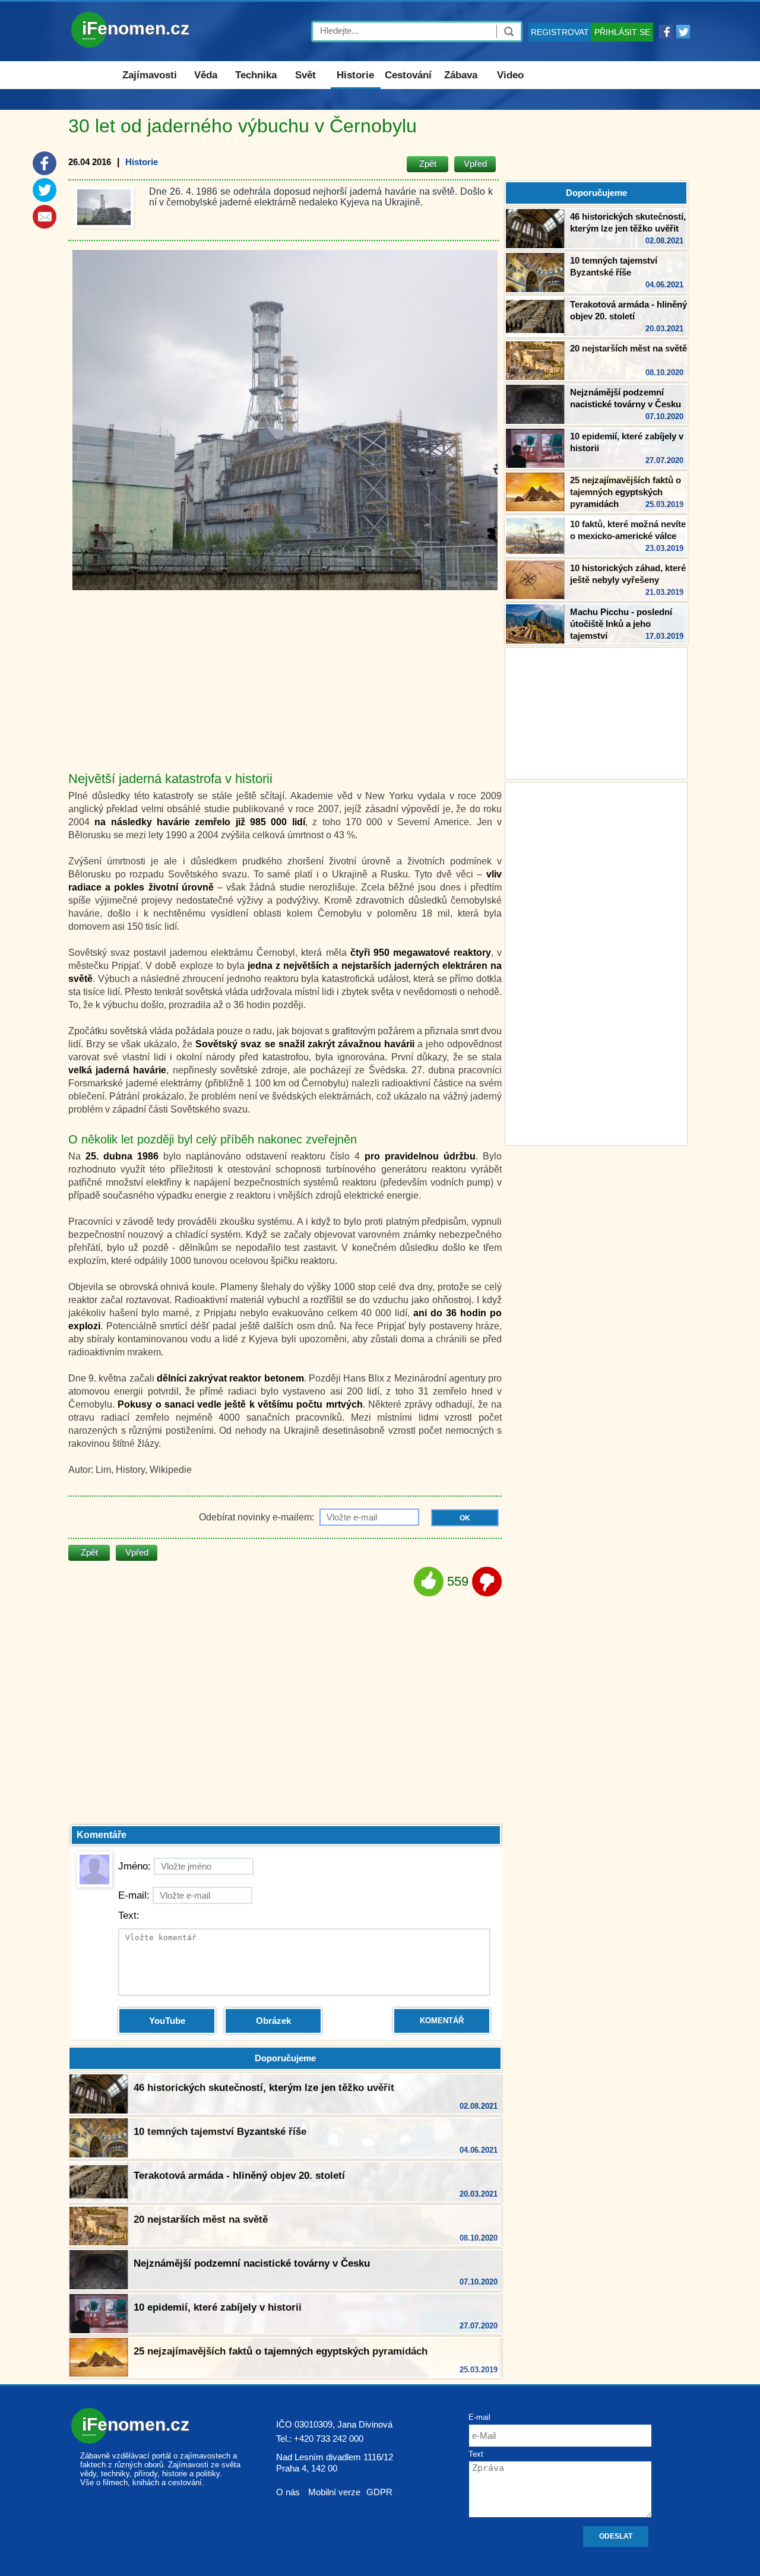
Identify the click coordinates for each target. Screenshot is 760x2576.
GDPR (379, 2492)
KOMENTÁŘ (442, 2021)
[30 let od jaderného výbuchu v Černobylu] (104, 207)
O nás (288, 2492)
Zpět (428, 164)
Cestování (408, 75)
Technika (256, 75)
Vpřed (475, 164)
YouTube (167, 2021)
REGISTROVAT (560, 32)
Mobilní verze (334, 2492)
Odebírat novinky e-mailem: (258, 1517)
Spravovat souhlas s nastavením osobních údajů (337, 2509)
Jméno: (134, 1866)
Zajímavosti (150, 75)
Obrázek (273, 2021)
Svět (305, 75)
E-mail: (134, 1895)
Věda (206, 75)
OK (465, 1518)
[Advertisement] (596, 962)
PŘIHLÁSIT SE (622, 32)
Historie (355, 75)
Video (510, 75)
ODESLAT (616, 2536)
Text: (129, 1916)
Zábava (461, 75)
